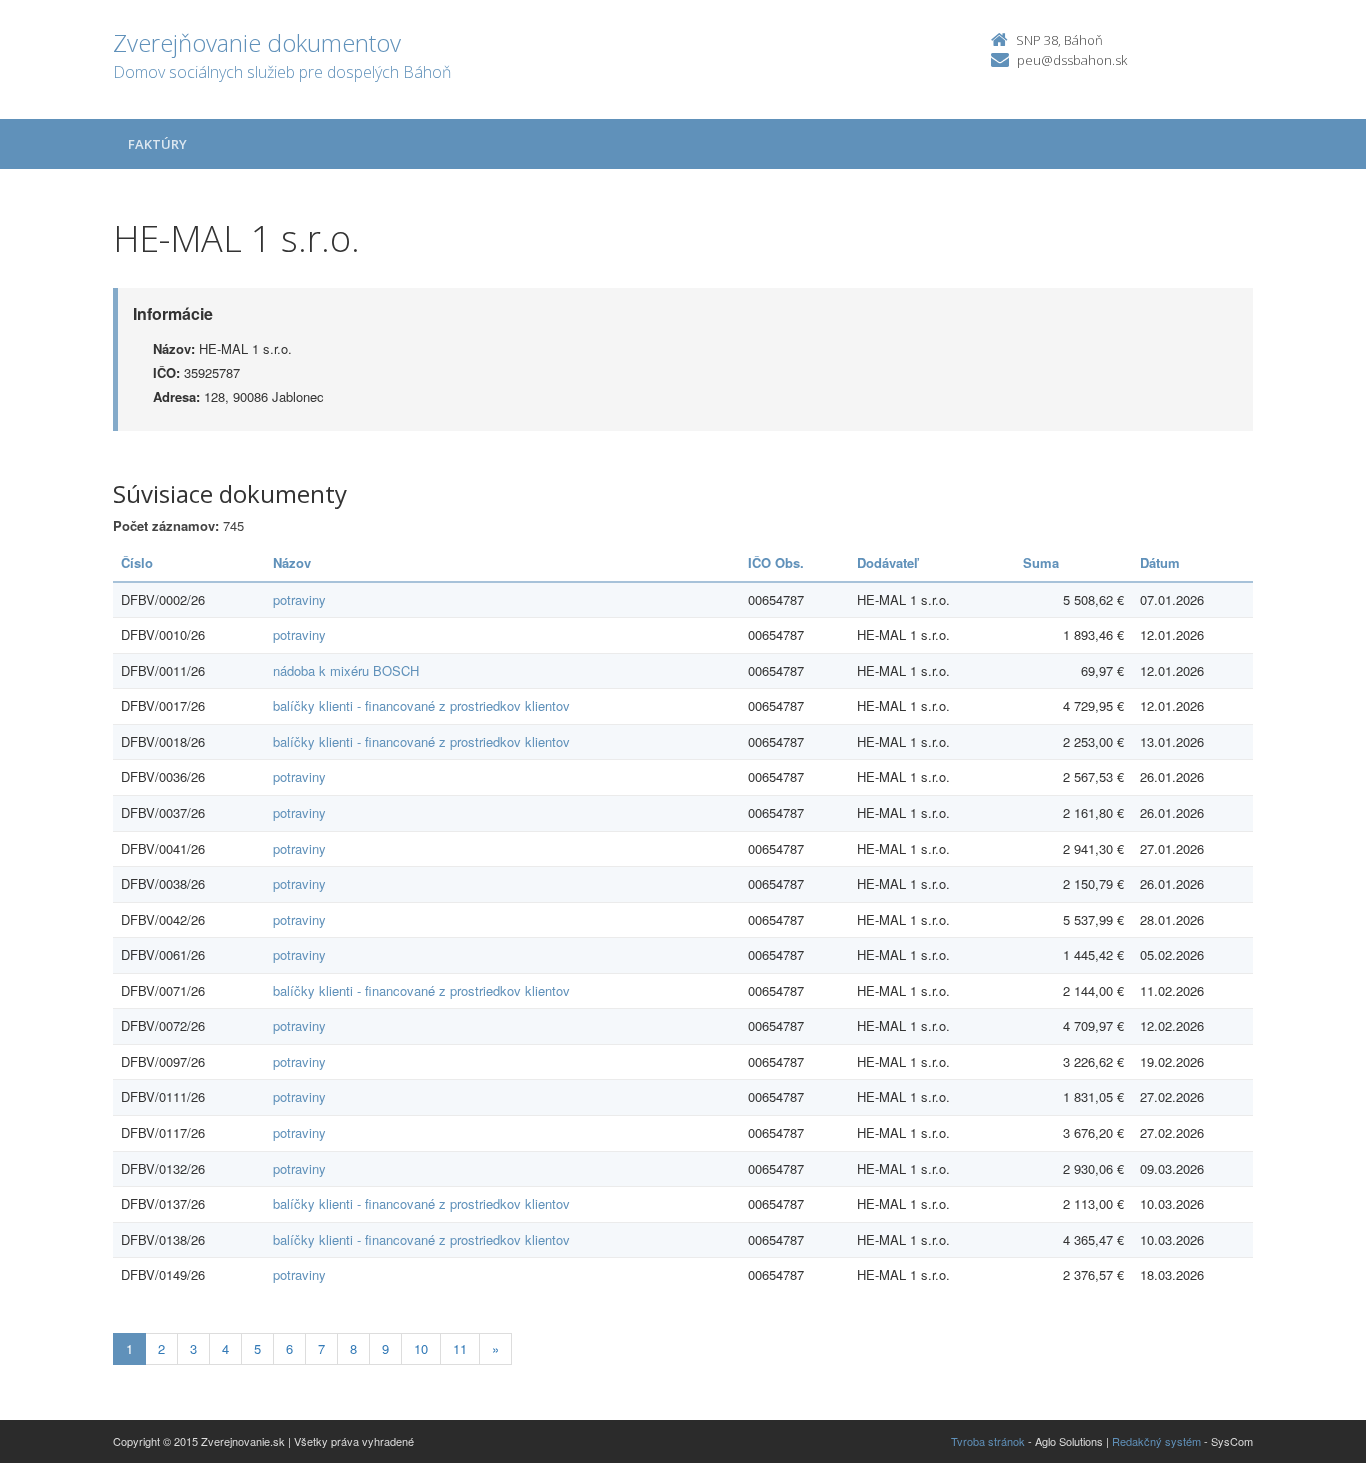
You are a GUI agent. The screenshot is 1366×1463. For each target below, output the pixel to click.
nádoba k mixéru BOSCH (346, 670)
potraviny (299, 599)
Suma (1041, 562)
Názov (292, 562)
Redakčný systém (1156, 1441)
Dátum (1160, 562)
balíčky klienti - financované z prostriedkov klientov (421, 705)
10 (421, 1348)
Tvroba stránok (988, 1441)
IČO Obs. (776, 562)
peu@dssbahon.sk (1072, 60)
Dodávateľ (887, 562)
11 (460, 1348)
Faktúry (157, 144)
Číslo (137, 562)
